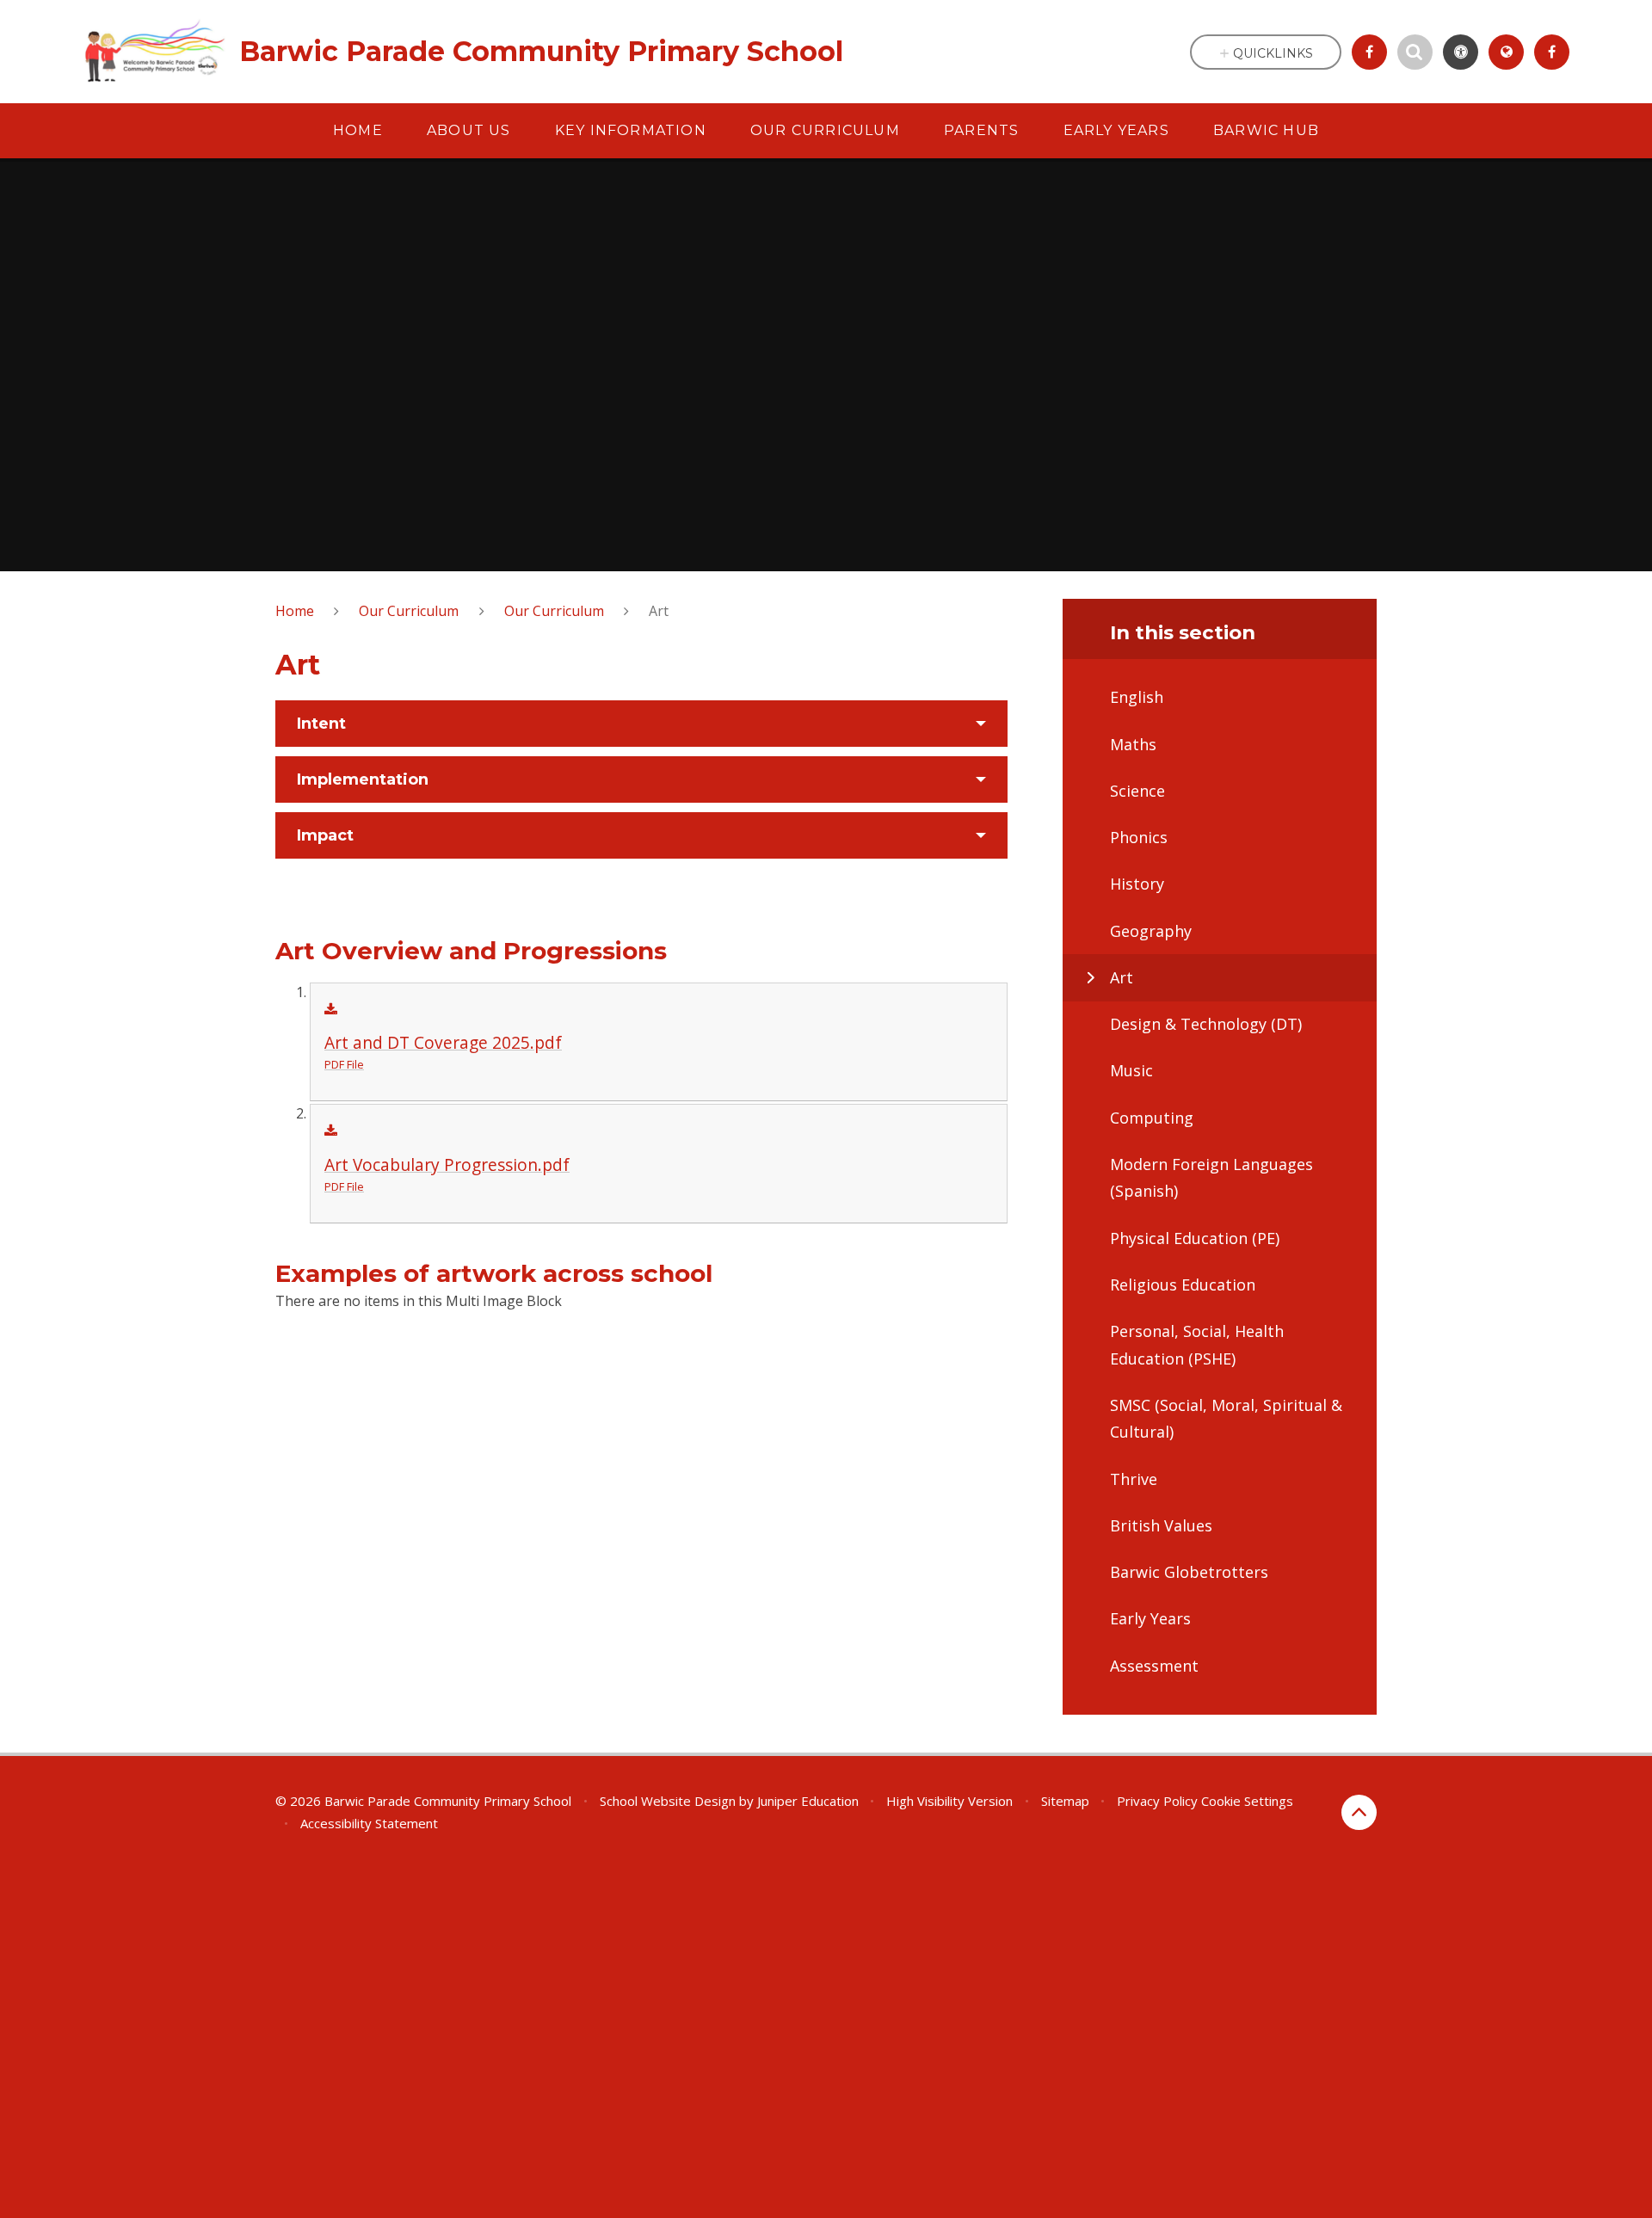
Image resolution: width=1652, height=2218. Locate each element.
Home (295, 611)
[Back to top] (1359, 1812)
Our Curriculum (409, 611)
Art (659, 611)
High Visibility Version (949, 1801)
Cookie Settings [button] (1247, 1801)
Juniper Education (808, 1801)
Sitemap (1065, 1801)
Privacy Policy (1157, 1801)
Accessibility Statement (369, 1823)
